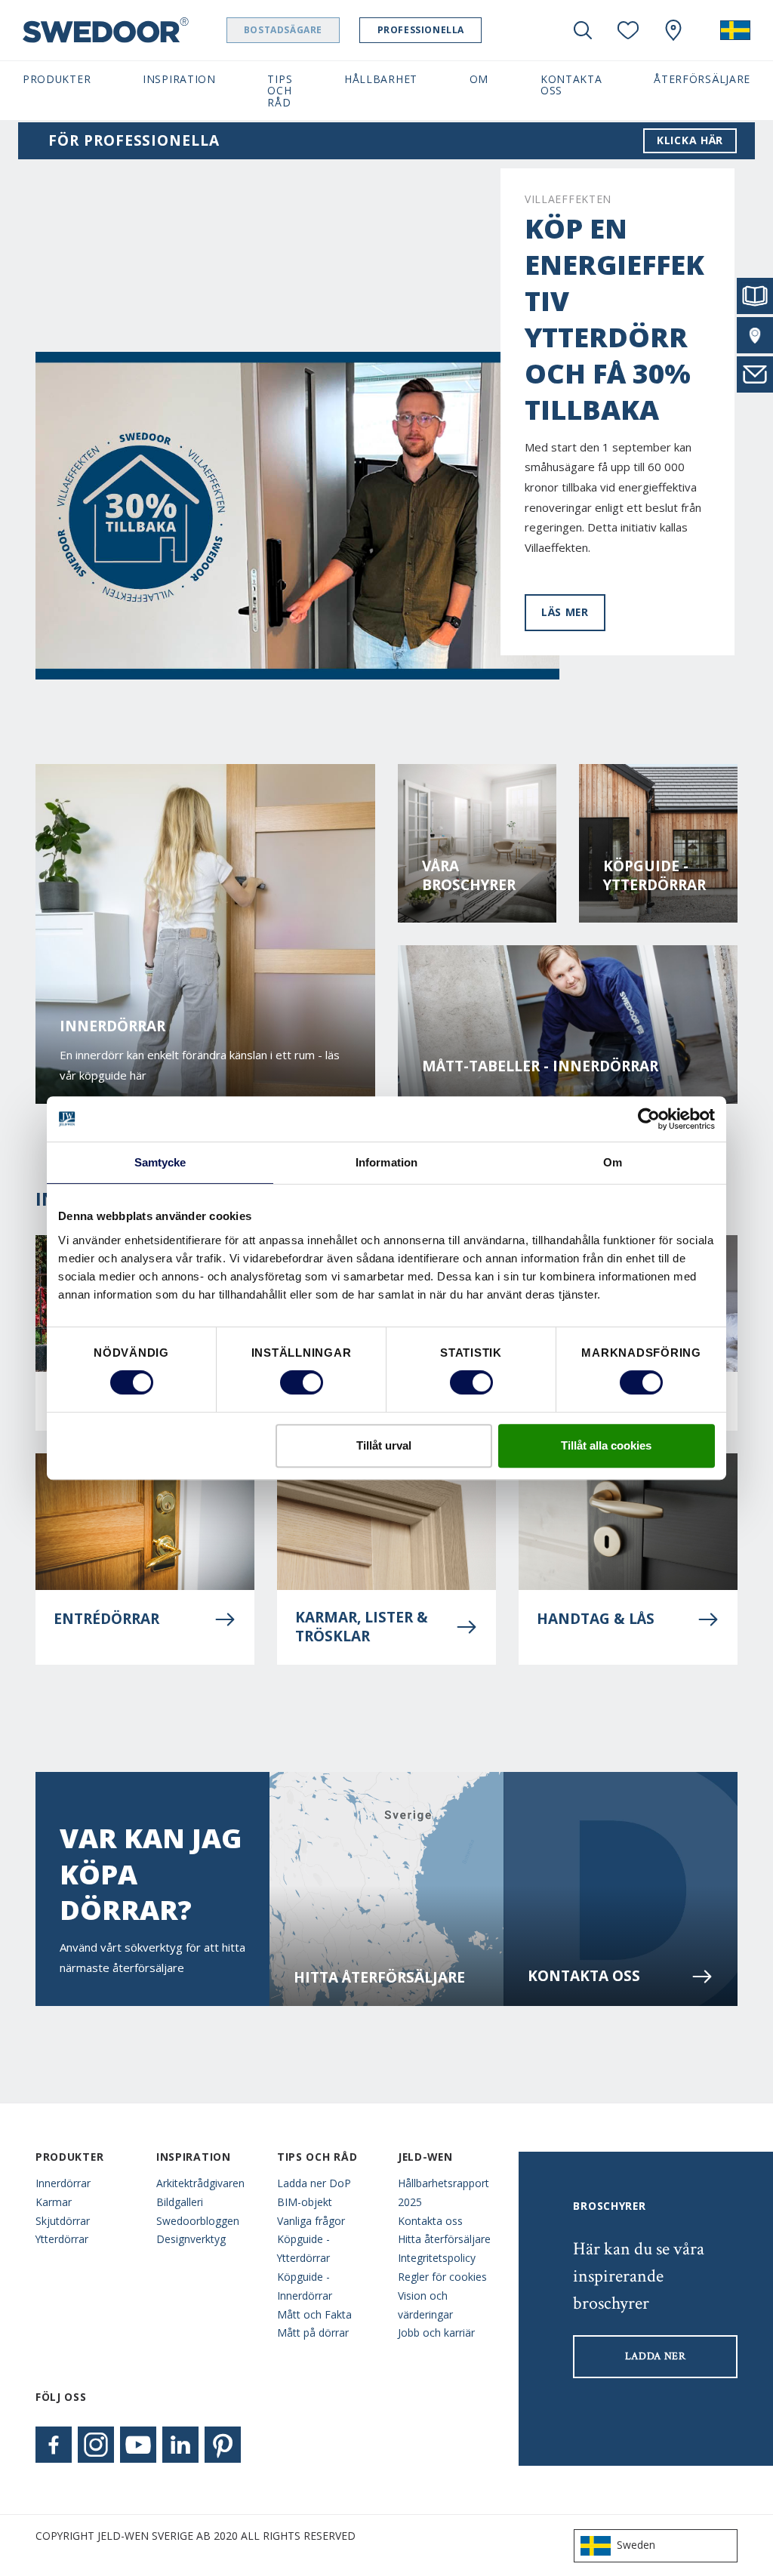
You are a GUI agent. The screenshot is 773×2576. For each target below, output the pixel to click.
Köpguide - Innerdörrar (305, 2286)
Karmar (54, 2202)
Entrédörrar (106, 1619)
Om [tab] (613, 1162)
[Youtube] (138, 2445)
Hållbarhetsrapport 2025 (443, 2192)
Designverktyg (191, 2239)
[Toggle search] (583, 30)
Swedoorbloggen (198, 2221)
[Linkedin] (180, 2445)
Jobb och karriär (436, 2333)
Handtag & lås (596, 1619)
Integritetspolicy (437, 2258)
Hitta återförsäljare (444, 2239)
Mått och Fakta (314, 2314)
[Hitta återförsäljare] (755, 335)
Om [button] (479, 79)
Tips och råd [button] (280, 91)
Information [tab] (386, 1162)
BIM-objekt (305, 2202)
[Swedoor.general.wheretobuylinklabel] (673, 30)
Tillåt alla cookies (606, 1445)
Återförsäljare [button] (702, 79)
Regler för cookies (442, 2277)
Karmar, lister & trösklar (362, 1627)
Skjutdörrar (63, 2221)
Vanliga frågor (311, 2221)
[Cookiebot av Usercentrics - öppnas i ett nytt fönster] (649, 1119)
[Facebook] (54, 2445)
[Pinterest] (223, 2445)
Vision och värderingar (425, 2305)
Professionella (421, 30)
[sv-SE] (735, 30)
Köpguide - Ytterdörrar (654, 876)
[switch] (302, 1382)
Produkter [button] (57, 79)
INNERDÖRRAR (112, 1026)
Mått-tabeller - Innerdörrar (540, 1066)
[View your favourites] (628, 30)
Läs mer (565, 612)
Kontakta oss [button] (571, 85)
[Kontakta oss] (755, 374)
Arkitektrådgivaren (200, 2183)
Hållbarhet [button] (381, 79)
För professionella (134, 141)
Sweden (636, 2545)
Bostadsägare (283, 30)
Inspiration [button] (179, 79)
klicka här (690, 140)
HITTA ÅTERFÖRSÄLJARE (379, 1978)
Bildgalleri (180, 2202)
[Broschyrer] (755, 296)
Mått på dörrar (313, 2333)
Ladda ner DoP (314, 2183)
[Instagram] (96, 2445)
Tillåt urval (384, 1445)
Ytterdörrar (62, 2239)
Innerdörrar (63, 2183)
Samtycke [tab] (160, 1162)
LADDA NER (656, 2356)
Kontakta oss (584, 1976)
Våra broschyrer (469, 876)
